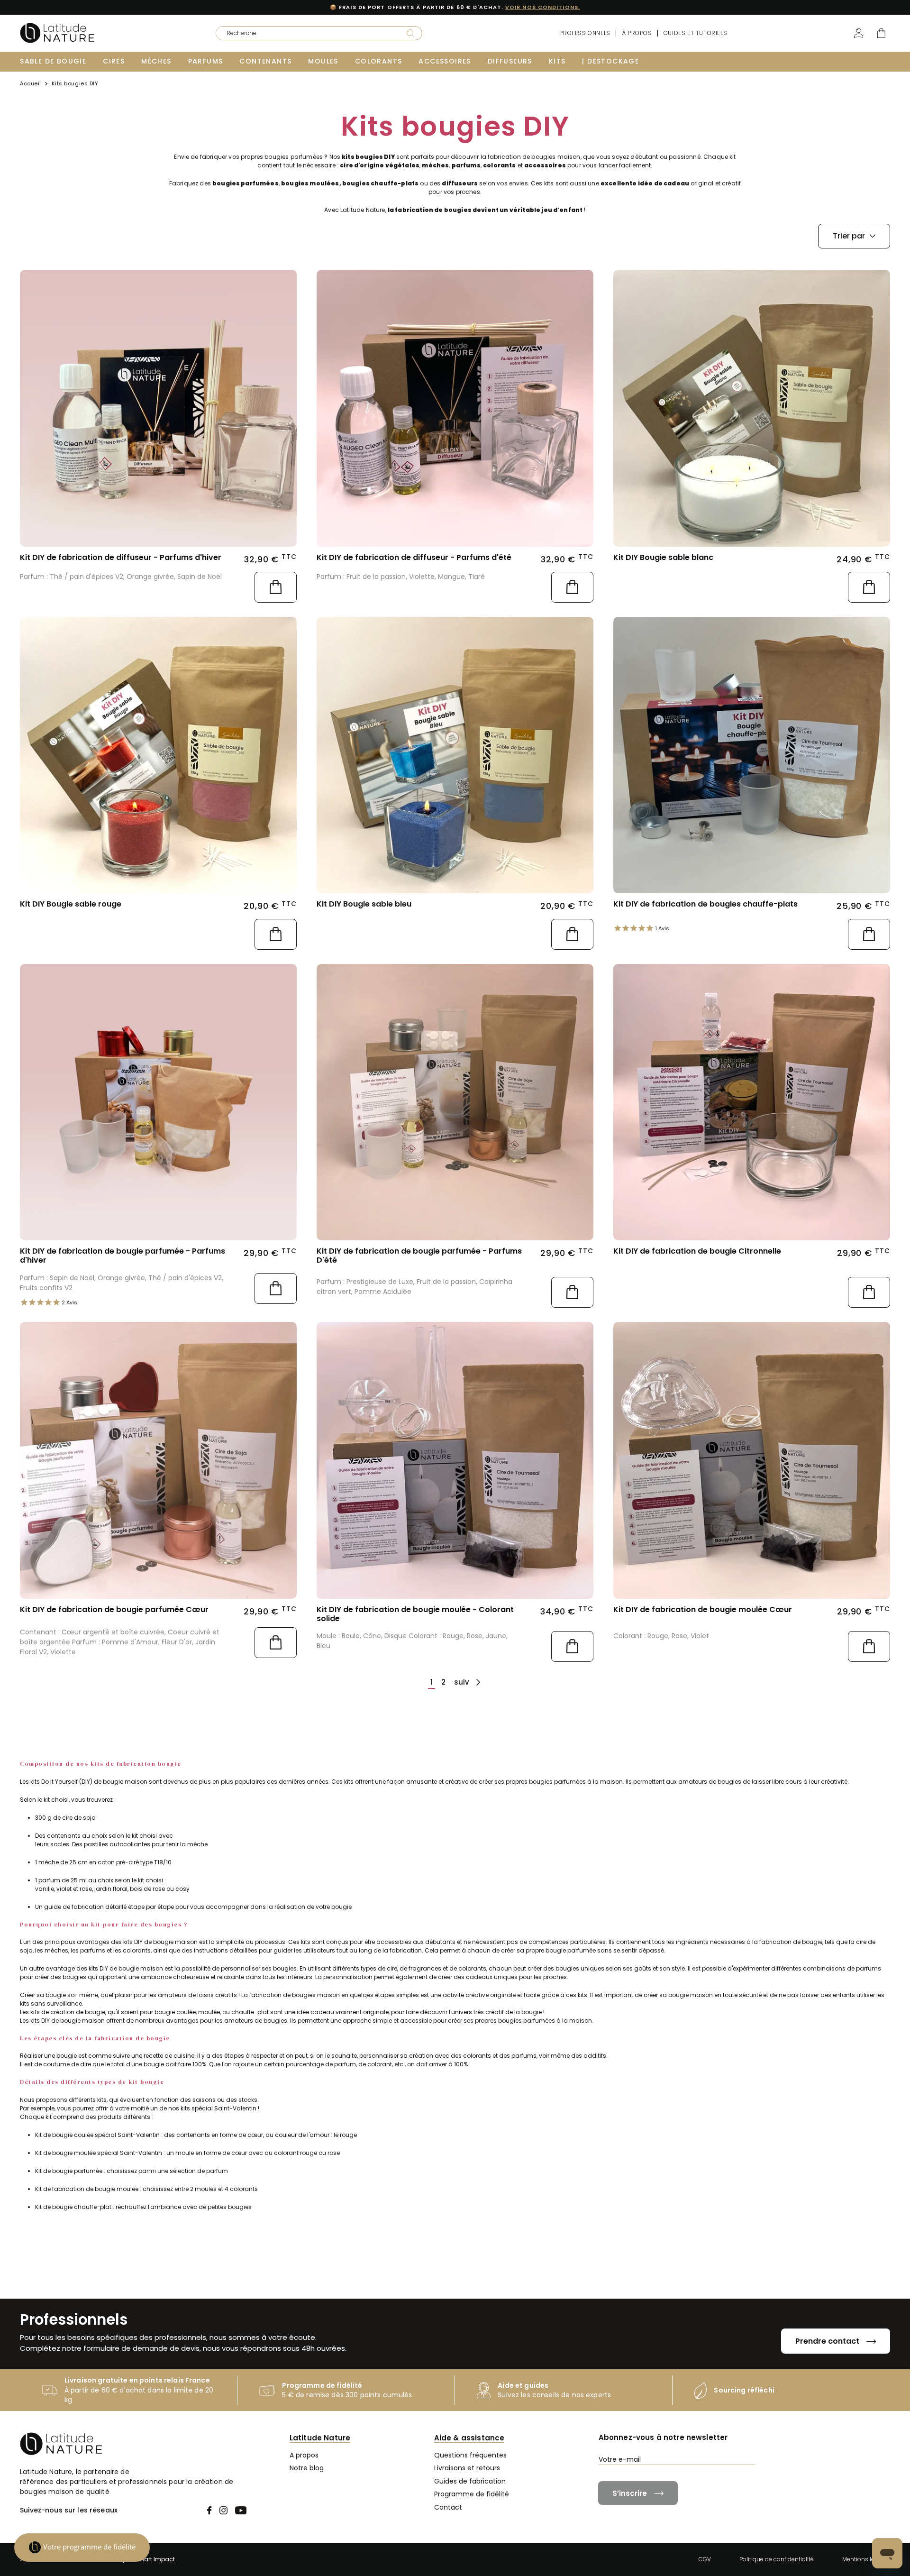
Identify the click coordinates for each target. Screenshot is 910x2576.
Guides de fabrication (470, 2481)
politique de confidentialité (745, 2477)
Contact (448, 2507)
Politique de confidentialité (777, 2559)
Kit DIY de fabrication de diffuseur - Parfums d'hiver (121, 557)
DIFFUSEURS (510, 61)
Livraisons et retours (467, 2468)
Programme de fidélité (472, 2494)
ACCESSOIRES (445, 61)
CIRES (114, 61)
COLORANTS (379, 61)
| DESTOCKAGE (610, 61)
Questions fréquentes (470, 2455)
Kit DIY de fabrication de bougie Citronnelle (697, 1251)
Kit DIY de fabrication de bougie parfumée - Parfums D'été (419, 1256)
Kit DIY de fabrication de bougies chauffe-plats (705, 904)
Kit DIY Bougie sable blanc (663, 557)
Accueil (31, 84)
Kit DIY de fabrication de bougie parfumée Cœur (114, 1609)
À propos (637, 33)
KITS (557, 61)
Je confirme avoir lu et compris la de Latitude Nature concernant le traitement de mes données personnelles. (744, 2481)
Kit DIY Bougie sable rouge (71, 904)
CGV (705, 2559)
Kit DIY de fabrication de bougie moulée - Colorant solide (415, 1614)
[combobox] (305, 33)
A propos (304, 2455)
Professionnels (585, 33)
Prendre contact (827, 2341)
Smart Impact (155, 2559)
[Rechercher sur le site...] (410, 33)
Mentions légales (866, 2559)
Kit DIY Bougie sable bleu (364, 904)
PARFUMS (206, 61)
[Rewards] (82, 2548)
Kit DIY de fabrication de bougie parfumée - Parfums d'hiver (123, 1256)
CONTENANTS (265, 61)
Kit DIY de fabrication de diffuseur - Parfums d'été (414, 557)
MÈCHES (156, 61)
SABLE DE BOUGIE (53, 61)
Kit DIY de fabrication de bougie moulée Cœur (703, 1609)
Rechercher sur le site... (246, 30)
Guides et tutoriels (695, 33)
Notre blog (307, 2468)
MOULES (323, 61)
